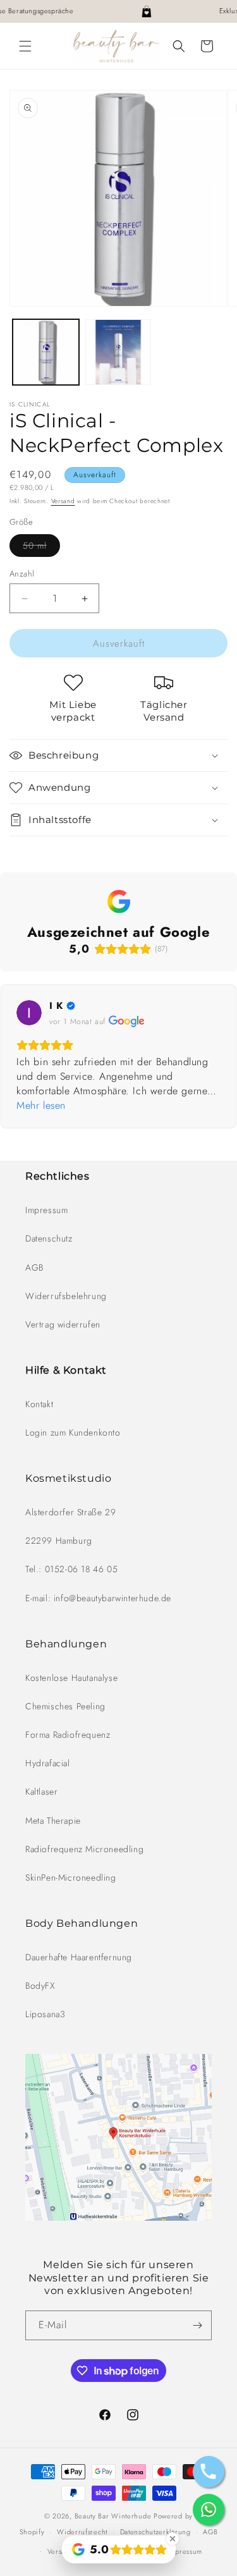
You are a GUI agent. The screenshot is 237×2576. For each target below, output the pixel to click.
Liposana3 (45, 2014)
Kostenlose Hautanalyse (71, 1678)
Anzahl (22, 574)
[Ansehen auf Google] (29, 1013)
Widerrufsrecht (82, 2532)
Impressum (46, 1210)
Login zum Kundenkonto (73, 1432)
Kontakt (39, 1404)
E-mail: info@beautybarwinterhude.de (98, 1598)
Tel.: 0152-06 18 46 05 (71, 1569)
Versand (63, 501)
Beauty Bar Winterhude (113, 2516)
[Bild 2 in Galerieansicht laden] (118, 352)
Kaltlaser (41, 1792)
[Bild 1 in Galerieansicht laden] (46, 352)
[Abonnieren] (197, 2325)
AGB (34, 1267)
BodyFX (40, 1986)
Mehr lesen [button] (41, 1105)
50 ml (41, 548)
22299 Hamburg (59, 1541)
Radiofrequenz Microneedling (84, 1849)
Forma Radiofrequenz (68, 1735)
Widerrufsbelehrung (66, 1296)
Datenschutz (49, 1238)
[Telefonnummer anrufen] (209, 2472)
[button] (25, 46)
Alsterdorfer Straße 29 (70, 1512)
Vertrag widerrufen (63, 1324)
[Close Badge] (173, 2539)
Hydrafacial (48, 1763)
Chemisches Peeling (65, 1706)
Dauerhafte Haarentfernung (79, 1957)
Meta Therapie (53, 1821)
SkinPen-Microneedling (71, 1877)
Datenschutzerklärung (155, 2532)
